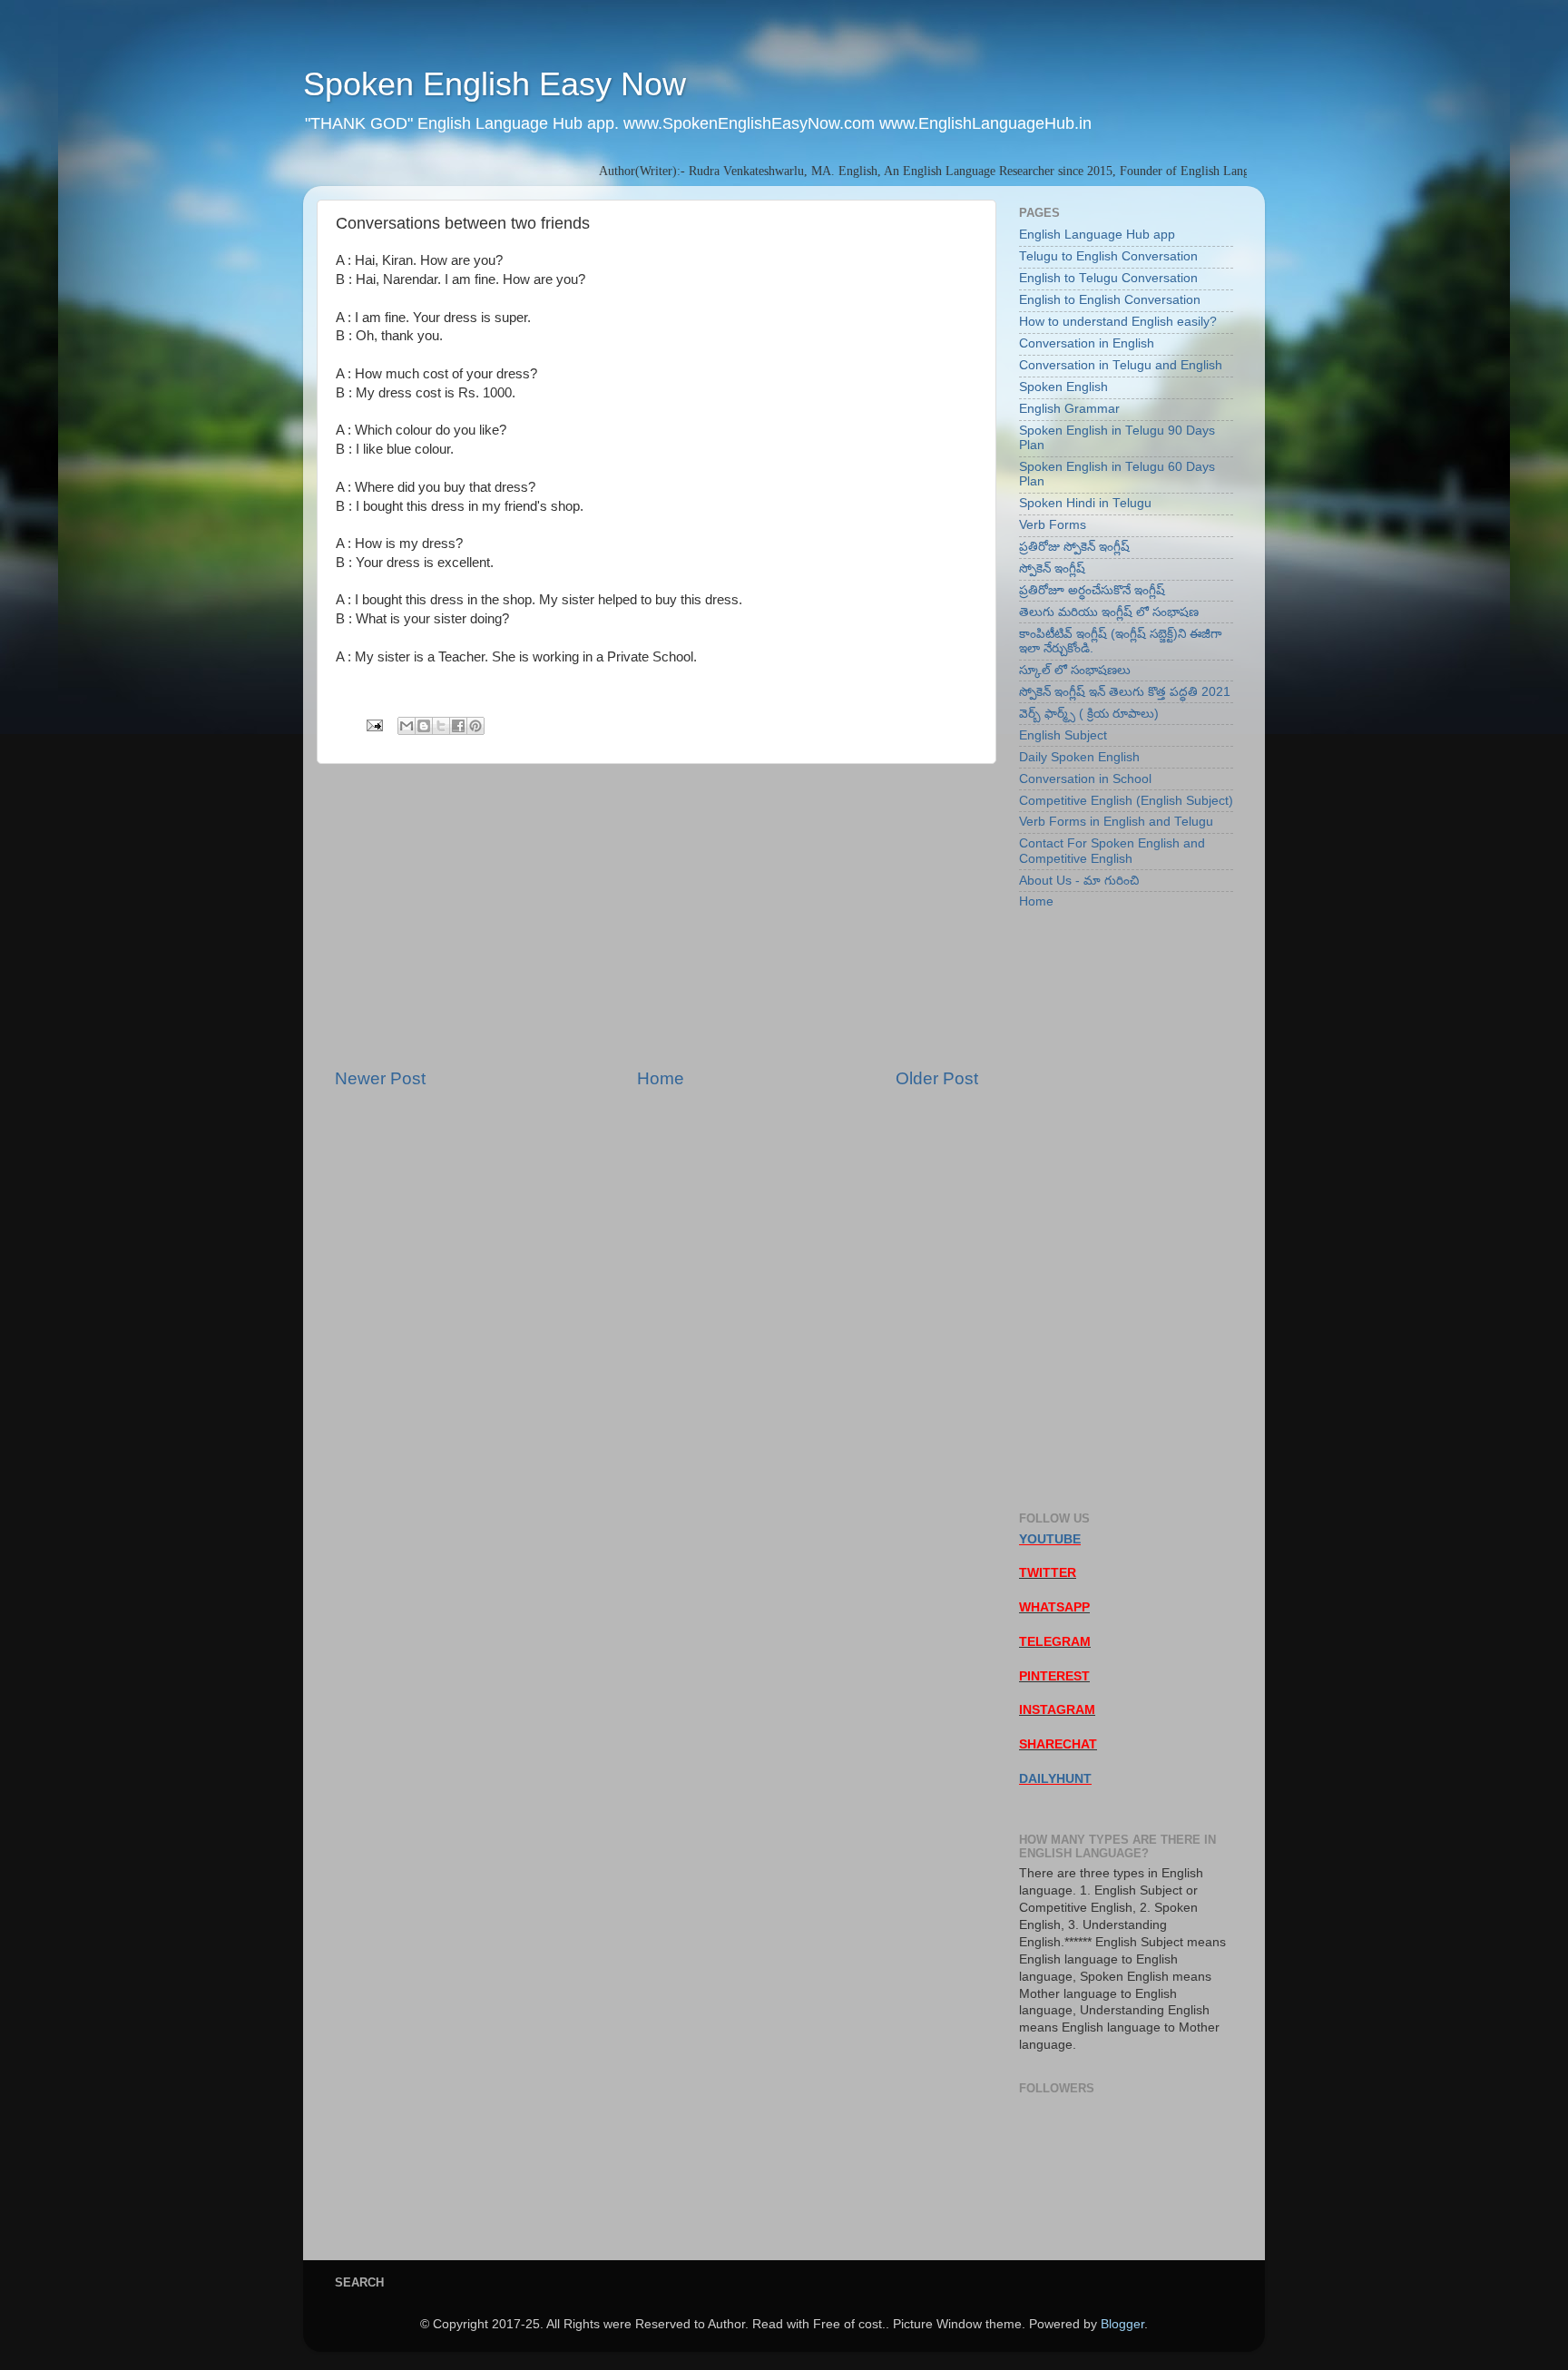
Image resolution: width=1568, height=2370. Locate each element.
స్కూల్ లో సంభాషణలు (1075, 670)
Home (661, 1078)
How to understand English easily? (1118, 322)
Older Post (937, 1078)
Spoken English (1063, 387)
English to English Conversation (1110, 300)
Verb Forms (1053, 525)
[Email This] (407, 726)
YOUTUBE (1050, 1539)
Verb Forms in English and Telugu (1116, 822)
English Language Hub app (1097, 235)
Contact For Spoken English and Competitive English (1112, 851)
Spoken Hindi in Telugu (1085, 503)
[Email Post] (373, 725)
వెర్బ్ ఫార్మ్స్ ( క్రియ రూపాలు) (1089, 714)
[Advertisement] (657, 916)
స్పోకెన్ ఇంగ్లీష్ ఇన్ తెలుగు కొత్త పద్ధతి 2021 (1125, 692)
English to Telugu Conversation (1108, 278)
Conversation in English (1087, 343)
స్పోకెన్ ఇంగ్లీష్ (1052, 568)
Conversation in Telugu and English (1121, 365)
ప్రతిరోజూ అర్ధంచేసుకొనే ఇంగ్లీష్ (1092, 590)
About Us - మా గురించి (1079, 881)
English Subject (1063, 735)
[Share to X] (441, 726)
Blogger (1122, 2324)
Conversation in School (1085, 779)
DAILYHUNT (1055, 1779)
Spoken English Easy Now (495, 84)
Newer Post (380, 1078)
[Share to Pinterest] (475, 726)
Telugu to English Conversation (1108, 256)
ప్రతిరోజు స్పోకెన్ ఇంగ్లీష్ (1074, 547)
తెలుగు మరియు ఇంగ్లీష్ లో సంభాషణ (1109, 612)
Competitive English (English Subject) (1126, 801)
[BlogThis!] (424, 726)
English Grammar (1069, 409)
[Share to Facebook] (458, 726)
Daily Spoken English (1079, 757)
